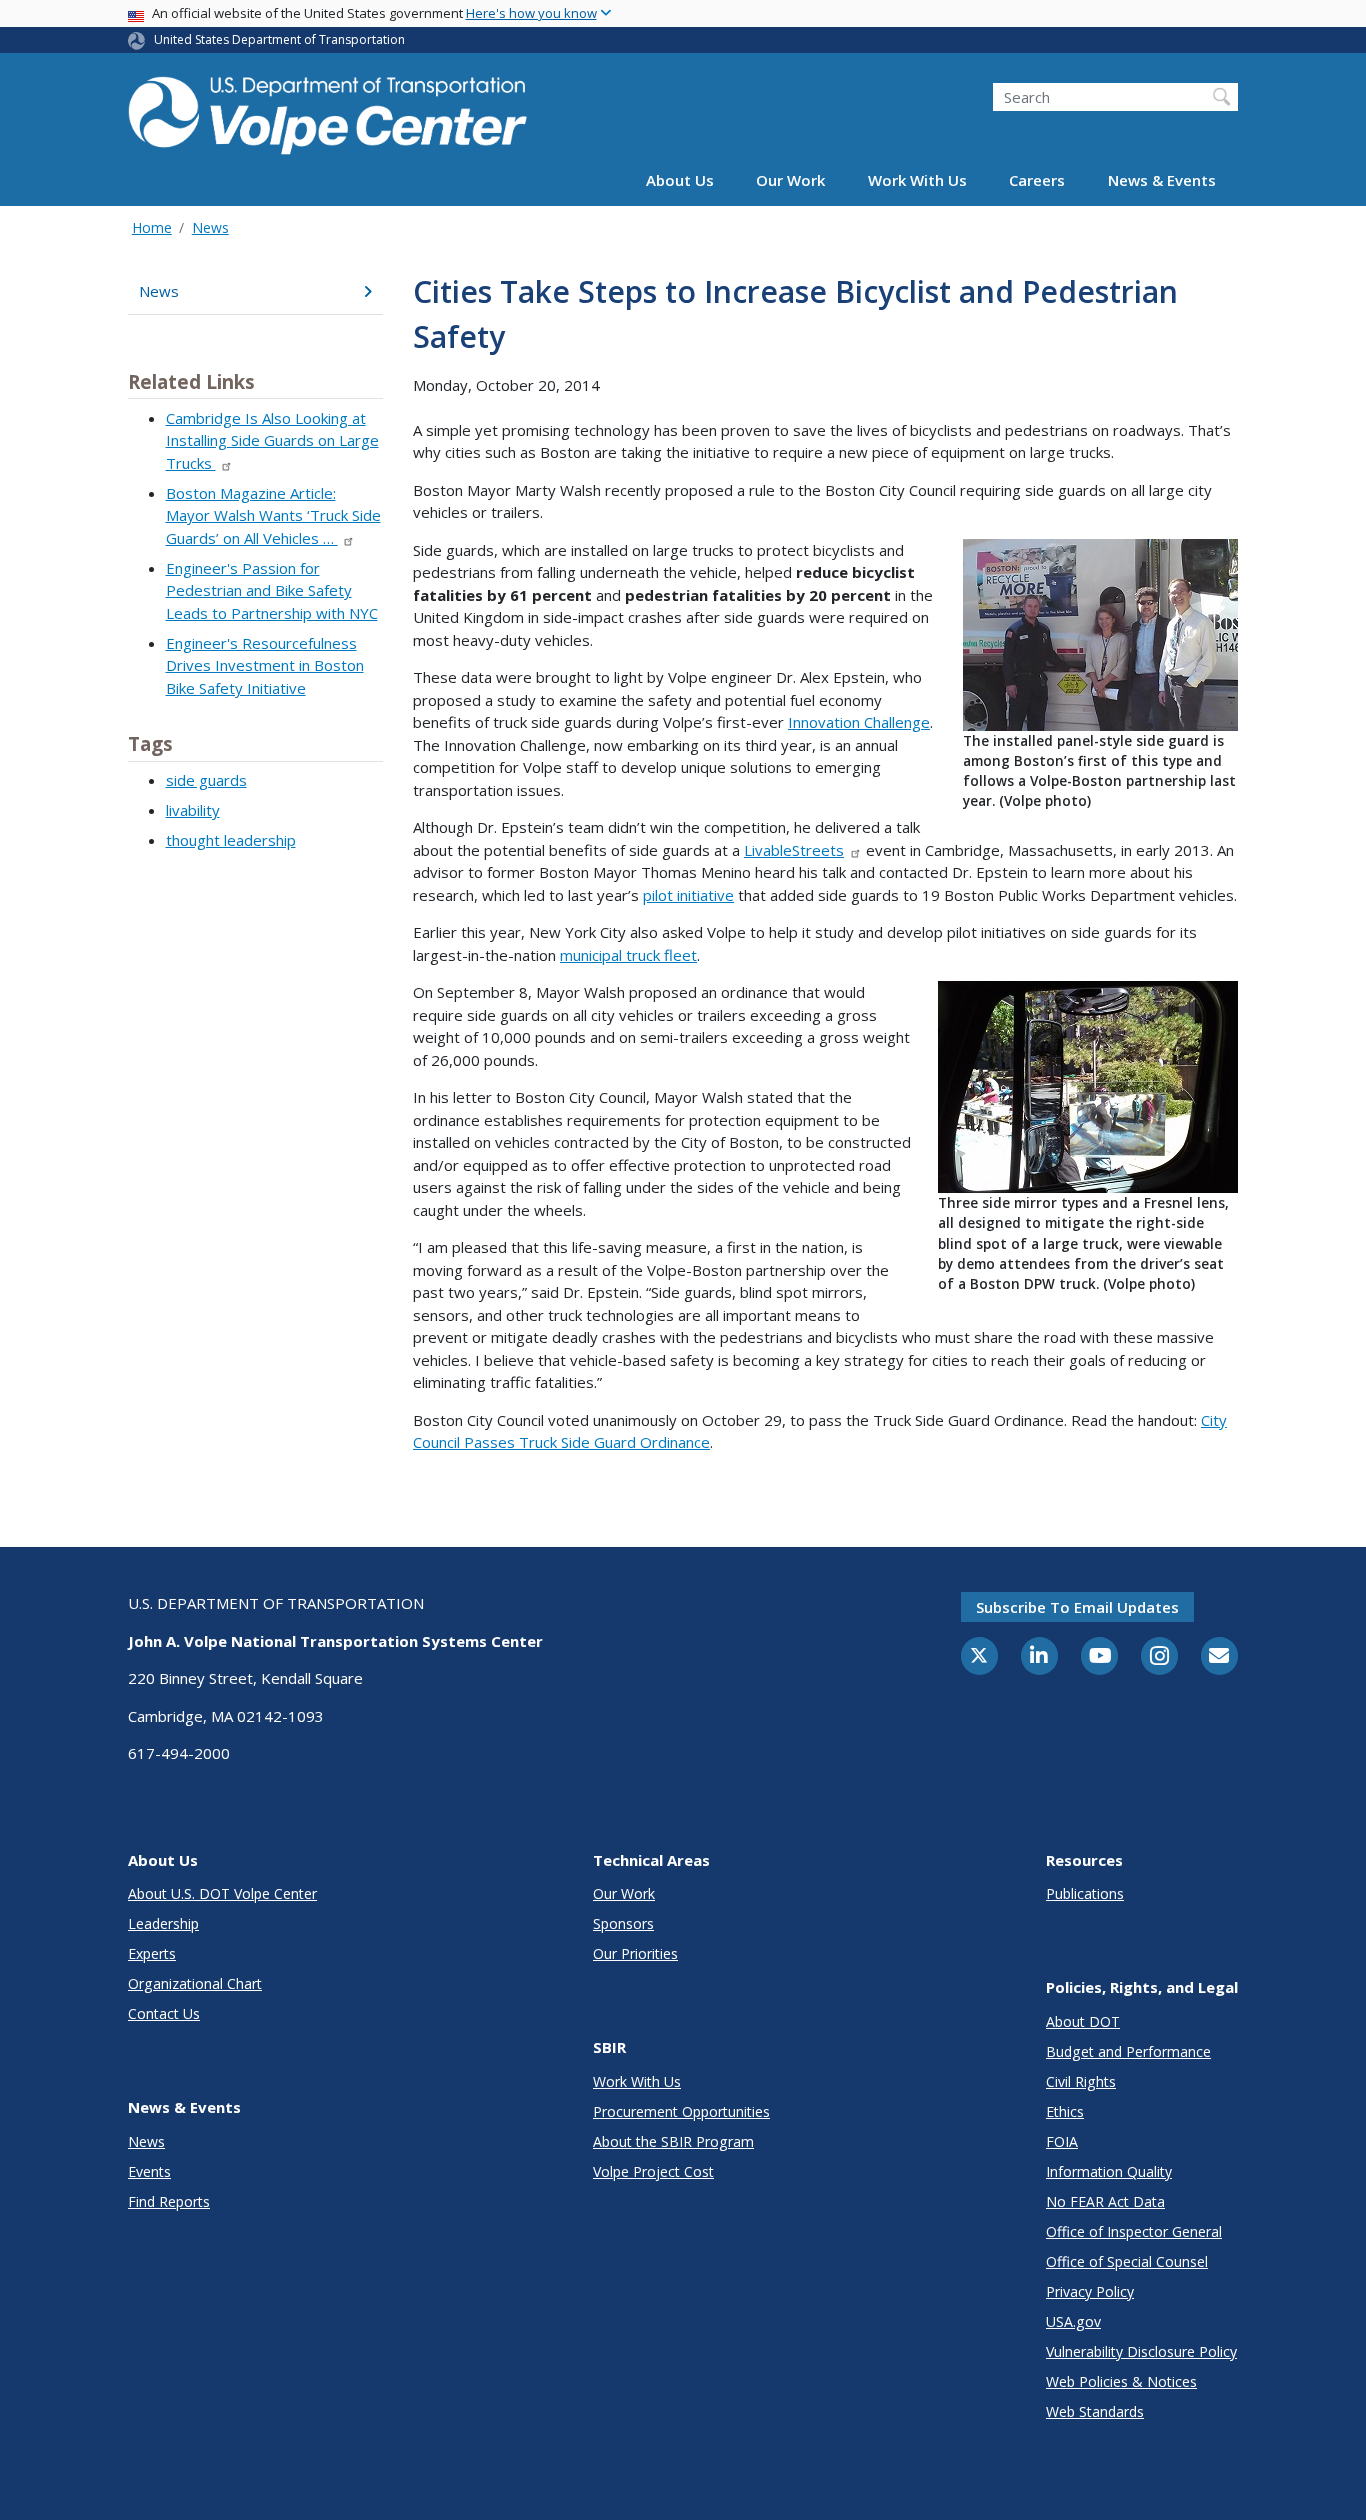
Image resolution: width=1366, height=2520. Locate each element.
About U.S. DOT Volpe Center (222, 1893)
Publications (1085, 1893)
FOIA (1062, 2141)
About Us (680, 181)
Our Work (790, 181)
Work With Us (917, 181)
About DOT (1083, 2021)
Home (152, 227)
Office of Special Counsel (1127, 2261)
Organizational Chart (195, 1983)
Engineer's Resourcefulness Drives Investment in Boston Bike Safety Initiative (265, 665)
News (210, 227)
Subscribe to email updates (1077, 1607)
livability (193, 810)
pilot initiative (688, 895)
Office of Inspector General (1134, 2231)
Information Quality (1109, 2171)
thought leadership (231, 840)
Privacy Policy (1090, 2291)
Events (149, 2171)
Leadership (163, 1923)
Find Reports (169, 2201)
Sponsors (623, 1923)
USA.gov (1073, 2321)
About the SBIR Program (673, 2141)
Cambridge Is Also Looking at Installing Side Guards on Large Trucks (272, 440)
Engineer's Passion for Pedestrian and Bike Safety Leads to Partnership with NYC (272, 590)
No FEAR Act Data (1105, 2201)
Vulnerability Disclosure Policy (1141, 2351)
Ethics (1065, 2111)
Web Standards (1095, 2411)
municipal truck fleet (628, 955)
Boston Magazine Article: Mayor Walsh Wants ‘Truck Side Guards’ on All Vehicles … (273, 515)
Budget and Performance (1128, 2051)
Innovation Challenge (859, 722)
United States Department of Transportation (279, 39)
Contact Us (164, 2013)
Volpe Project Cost (653, 2171)
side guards (206, 780)
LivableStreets (794, 850)
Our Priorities (635, 1953)
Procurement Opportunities (681, 2111)
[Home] (328, 111)
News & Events (1162, 181)
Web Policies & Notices (1121, 2381)
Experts (152, 1953)
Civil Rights (1081, 2081)
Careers (1037, 181)
